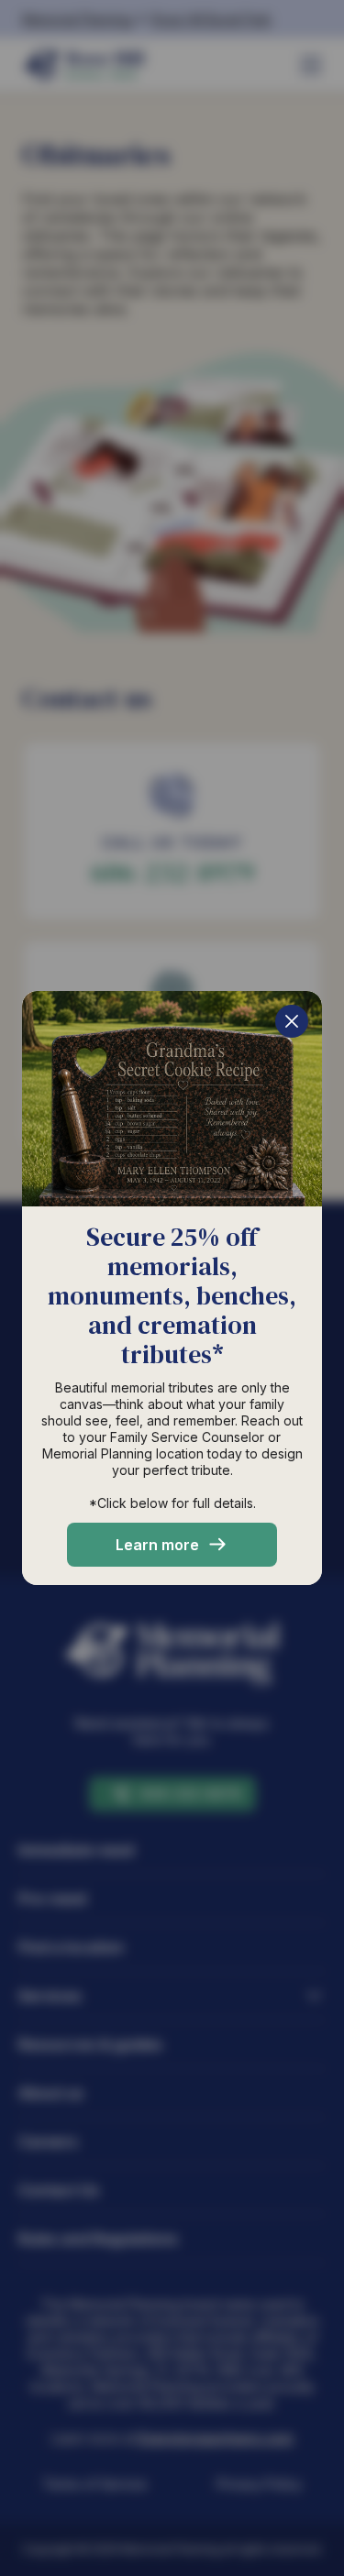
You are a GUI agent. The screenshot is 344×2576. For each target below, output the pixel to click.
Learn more (157, 1545)
